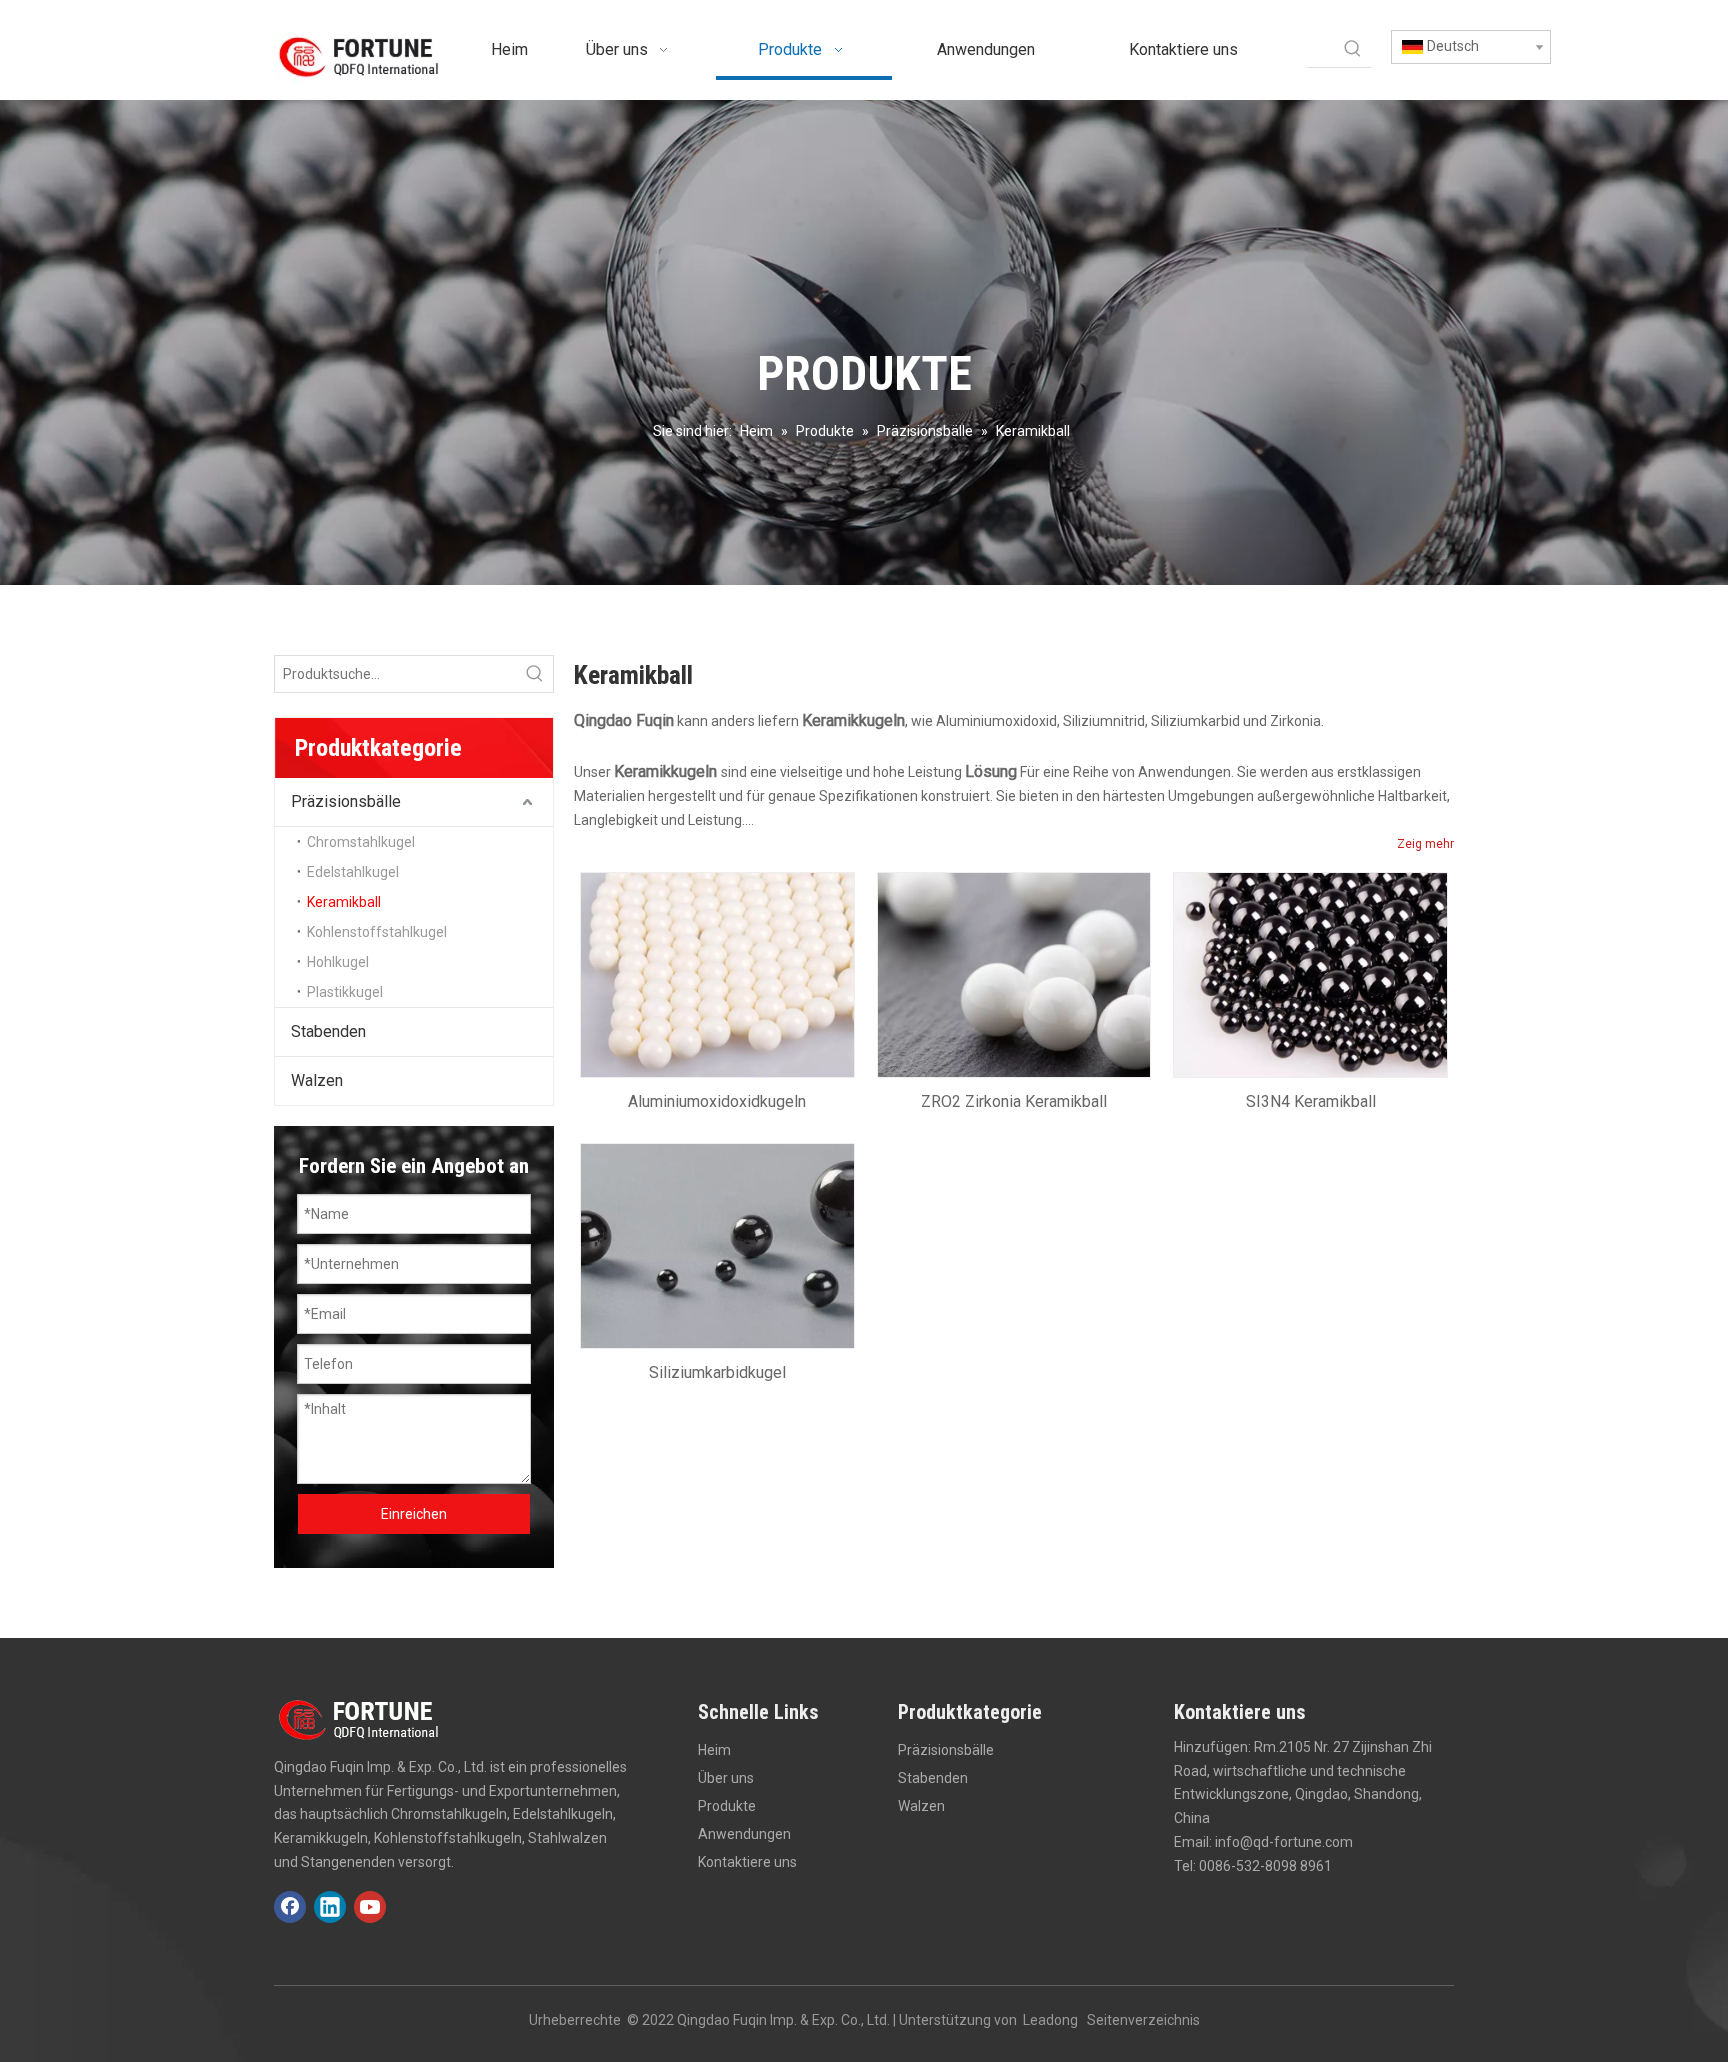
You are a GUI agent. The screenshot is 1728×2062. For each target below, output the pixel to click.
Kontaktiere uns (747, 1862)
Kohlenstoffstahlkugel (377, 932)
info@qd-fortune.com (1284, 1842)
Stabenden (328, 1031)
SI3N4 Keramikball (1311, 1101)
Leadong (1050, 2020)
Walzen (317, 1080)
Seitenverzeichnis (1143, 2020)
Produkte (727, 1806)
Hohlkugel (338, 962)
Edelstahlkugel (353, 872)
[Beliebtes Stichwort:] (1353, 49)
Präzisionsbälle (346, 801)
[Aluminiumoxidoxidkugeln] (717, 974)
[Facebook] (290, 1907)
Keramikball (344, 902)
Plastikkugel (345, 992)
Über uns (726, 1778)
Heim (714, 1750)
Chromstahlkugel (361, 842)
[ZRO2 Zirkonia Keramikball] (1014, 974)
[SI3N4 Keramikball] (1310, 974)
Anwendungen (744, 1834)
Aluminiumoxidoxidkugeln (717, 1101)
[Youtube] (370, 1907)
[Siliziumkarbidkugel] (717, 1244)
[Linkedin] (330, 1907)
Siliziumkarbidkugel (717, 1372)
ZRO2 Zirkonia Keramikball (1014, 1101)
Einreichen (414, 1514)
